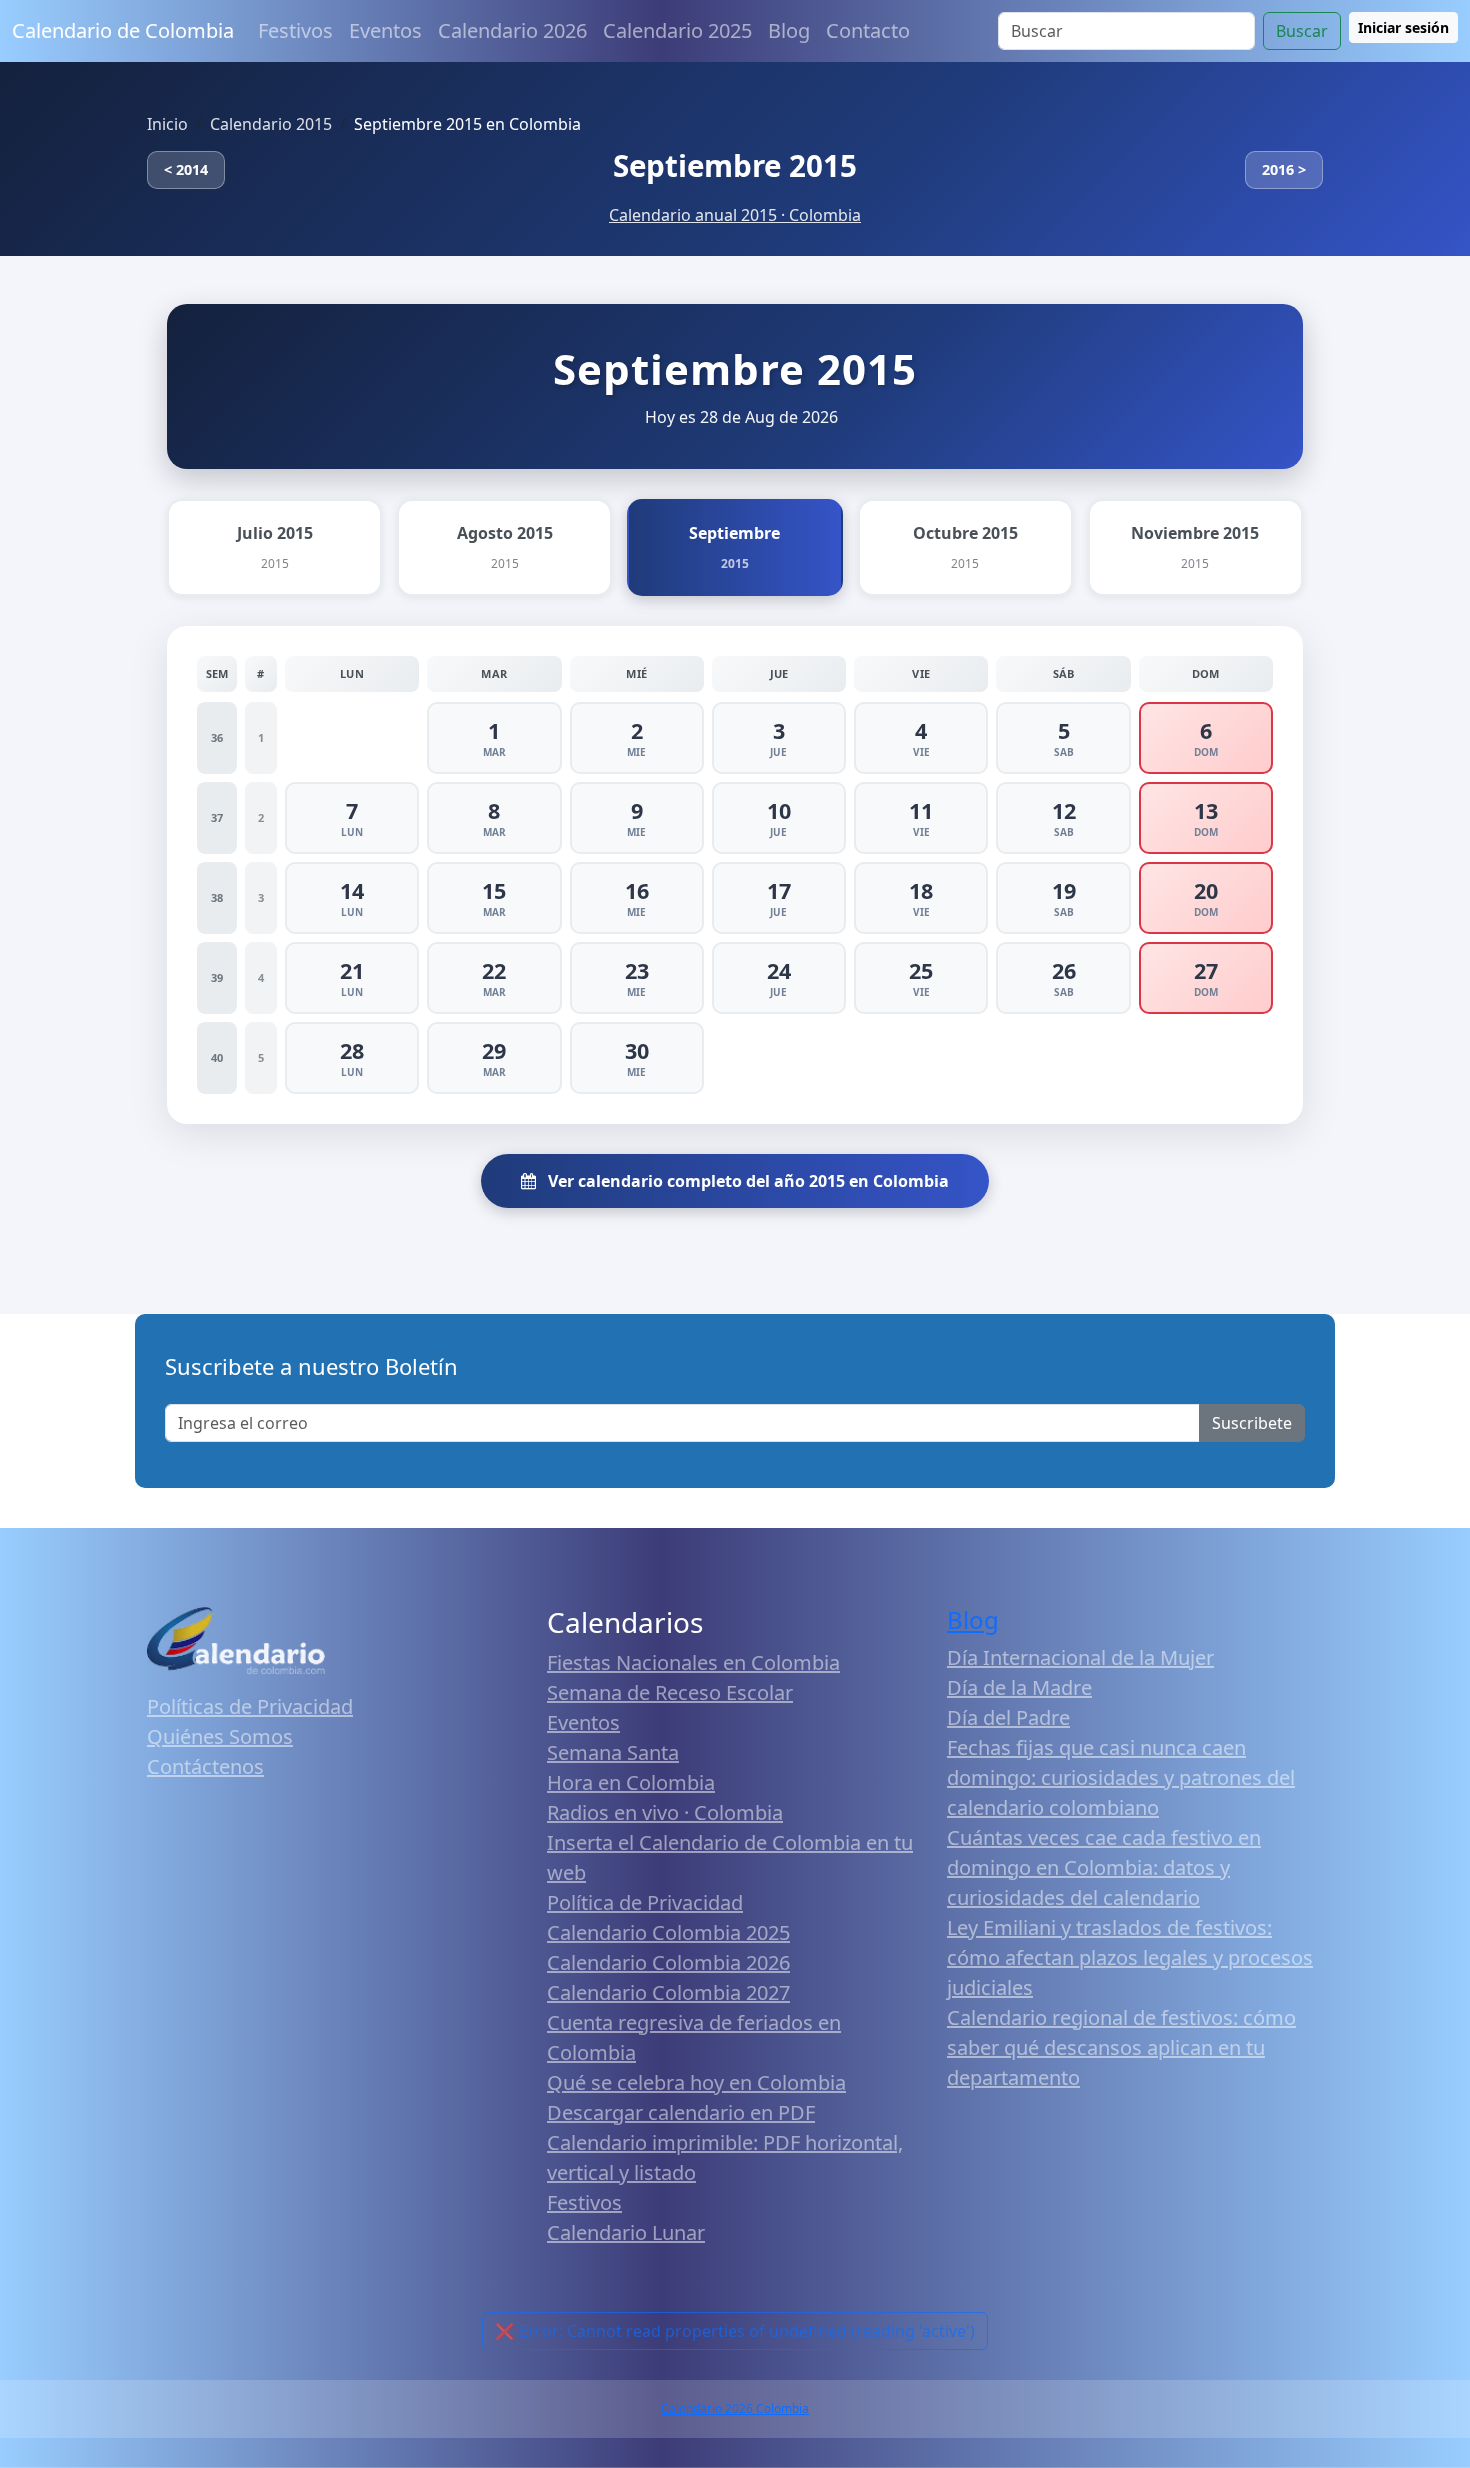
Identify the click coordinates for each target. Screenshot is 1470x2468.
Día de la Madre (1019, 1687)
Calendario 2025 (677, 30)
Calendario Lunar (626, 2232)
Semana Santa (613, 1752)
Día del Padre (1008, 1717)
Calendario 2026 (512, 30)
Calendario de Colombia (123, 30)
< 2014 (186, 169)
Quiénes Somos (220, 1736)
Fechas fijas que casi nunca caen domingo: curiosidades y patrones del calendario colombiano (1121, 1777)
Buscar (1302, 31)
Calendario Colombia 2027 (668, 1992)
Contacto (868, 30)
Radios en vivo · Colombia (665, 1812)
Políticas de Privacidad (250, 1706)
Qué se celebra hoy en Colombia (696, 2082)
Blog (789, 30)
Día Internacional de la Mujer (1080, 1657)
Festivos (295, 30)
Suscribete (1252, 1423)
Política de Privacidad (645, 1902)
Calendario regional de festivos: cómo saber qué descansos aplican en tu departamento (1121, 2047)
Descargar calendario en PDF (681, 2112)
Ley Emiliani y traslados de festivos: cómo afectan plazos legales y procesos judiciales (1130, 1957)
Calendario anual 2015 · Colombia (735, 215)
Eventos (385, 30)
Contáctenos (205, 1766)
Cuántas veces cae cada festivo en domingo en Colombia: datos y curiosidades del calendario (1104, 1867)
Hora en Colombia (631, 1782)
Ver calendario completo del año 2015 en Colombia (746, 1181)
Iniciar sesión (1403, 27)
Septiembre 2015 (735, 165)
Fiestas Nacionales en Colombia (693, 1662)
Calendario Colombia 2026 (668, 1962)
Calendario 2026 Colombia (735, 2408)
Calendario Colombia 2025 (668, 1932)
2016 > (1284, 169)
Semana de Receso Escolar (670, 1692)
